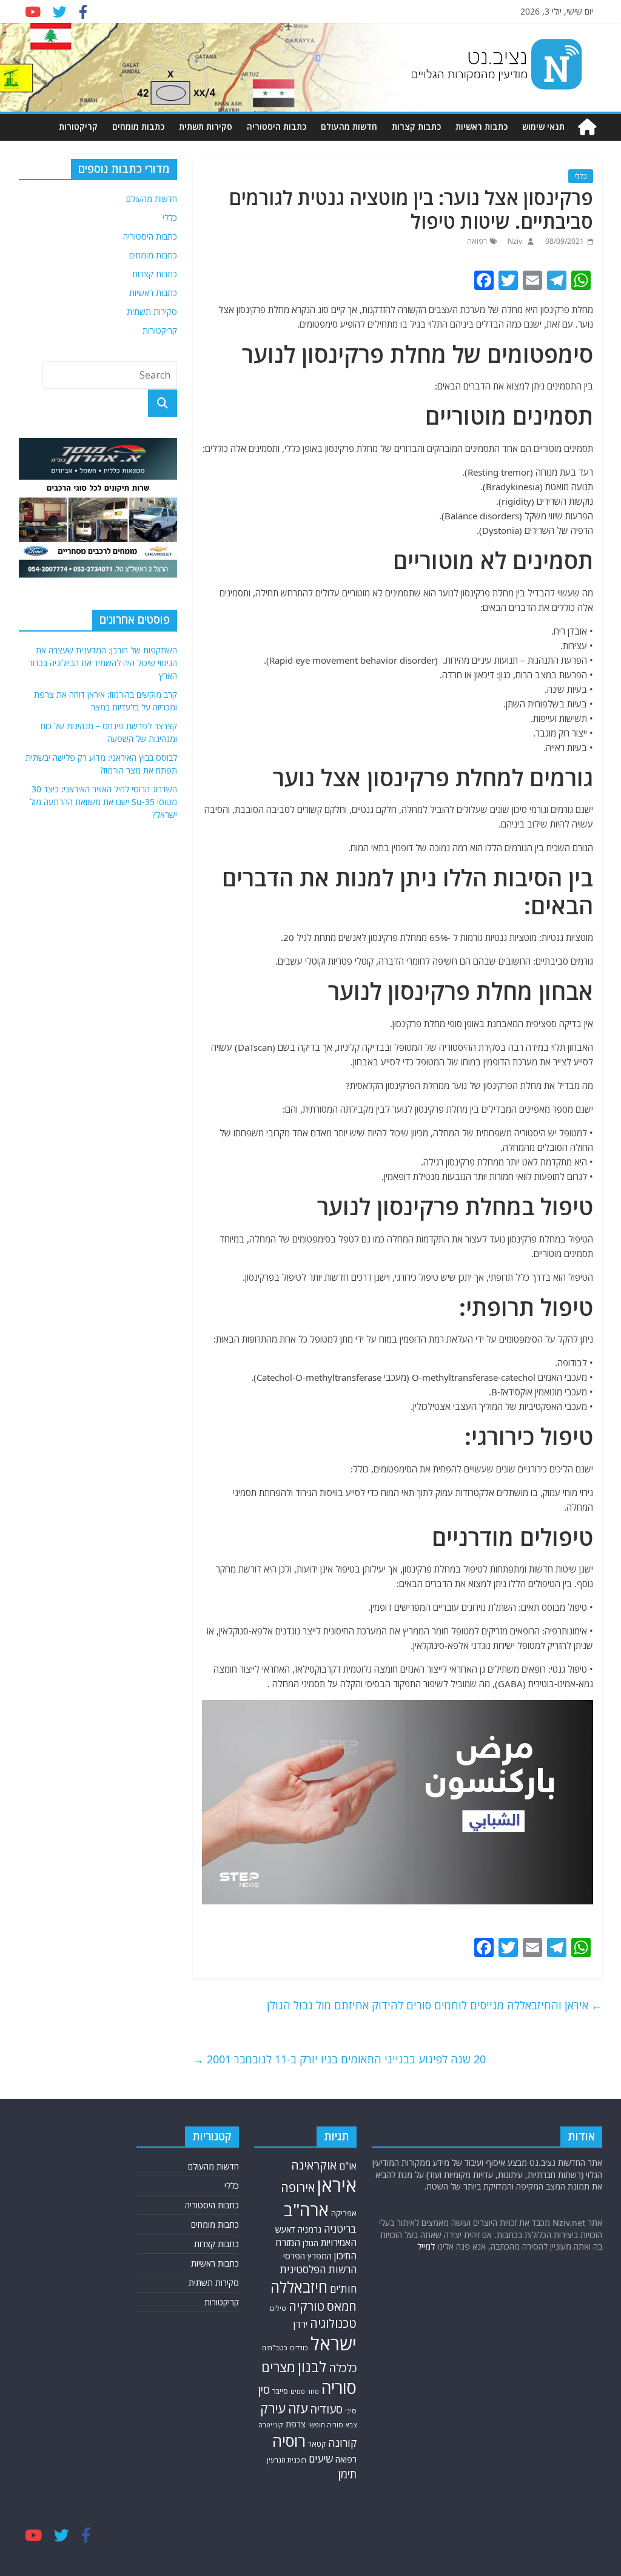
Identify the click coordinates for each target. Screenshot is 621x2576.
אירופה (298, 2187)
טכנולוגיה (333, 2323)
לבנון (312, 2367)
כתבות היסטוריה (277, 126)
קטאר (317, 2444)
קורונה (342, 2443)
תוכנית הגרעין (287, 2460)
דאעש (285, 2229)
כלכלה (343, 2368)
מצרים (278, 2367)
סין (264, 2389)
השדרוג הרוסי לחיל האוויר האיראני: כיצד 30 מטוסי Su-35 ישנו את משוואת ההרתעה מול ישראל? (103, 802)
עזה (298, 2408)
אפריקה (344, 2213)
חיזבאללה (299, 2287)
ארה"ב (306, 2210)
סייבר (280, 2391)
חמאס (342, 2306)
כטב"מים (275, 2348)
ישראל (334, 2344)
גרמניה (310, 2229)
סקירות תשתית (206, 126)
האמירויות (339, 2242)
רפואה (477, 241)
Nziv (514, 241)
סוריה (339, 2388)
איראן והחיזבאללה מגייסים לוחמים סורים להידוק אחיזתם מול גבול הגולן (435, 2005)
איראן (337, 2185)
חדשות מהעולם (349, 126)
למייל (426, 2246)
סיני (351, 2411)
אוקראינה (314, 2165)
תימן (347, 2474)
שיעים (321, 2459)
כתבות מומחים (138, 126)
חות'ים (343, 2289)
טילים (278, 2308)
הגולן (310, 2243)
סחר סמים (305, 2392)
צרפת (296, 2424)
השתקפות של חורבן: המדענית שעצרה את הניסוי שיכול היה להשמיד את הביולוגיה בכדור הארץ (103, 663)
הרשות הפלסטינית (318, 2269)
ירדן (300, 2324)
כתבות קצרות (416, 126)
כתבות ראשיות (482, 126)
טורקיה (307, 2306)
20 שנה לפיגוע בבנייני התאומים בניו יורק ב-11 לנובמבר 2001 (339, 2059)
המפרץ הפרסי (307, 2256)
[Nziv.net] (587, 127)
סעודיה (326, 2409)
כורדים (299, 2348)
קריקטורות (78, 126)
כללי (581, 176)
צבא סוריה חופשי (332, 2425)
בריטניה (340, 2229)
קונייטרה (271, 2425)
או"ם (348, 2166)
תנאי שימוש (543, 126)
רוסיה (289, 2441)
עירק (273, 2408)
